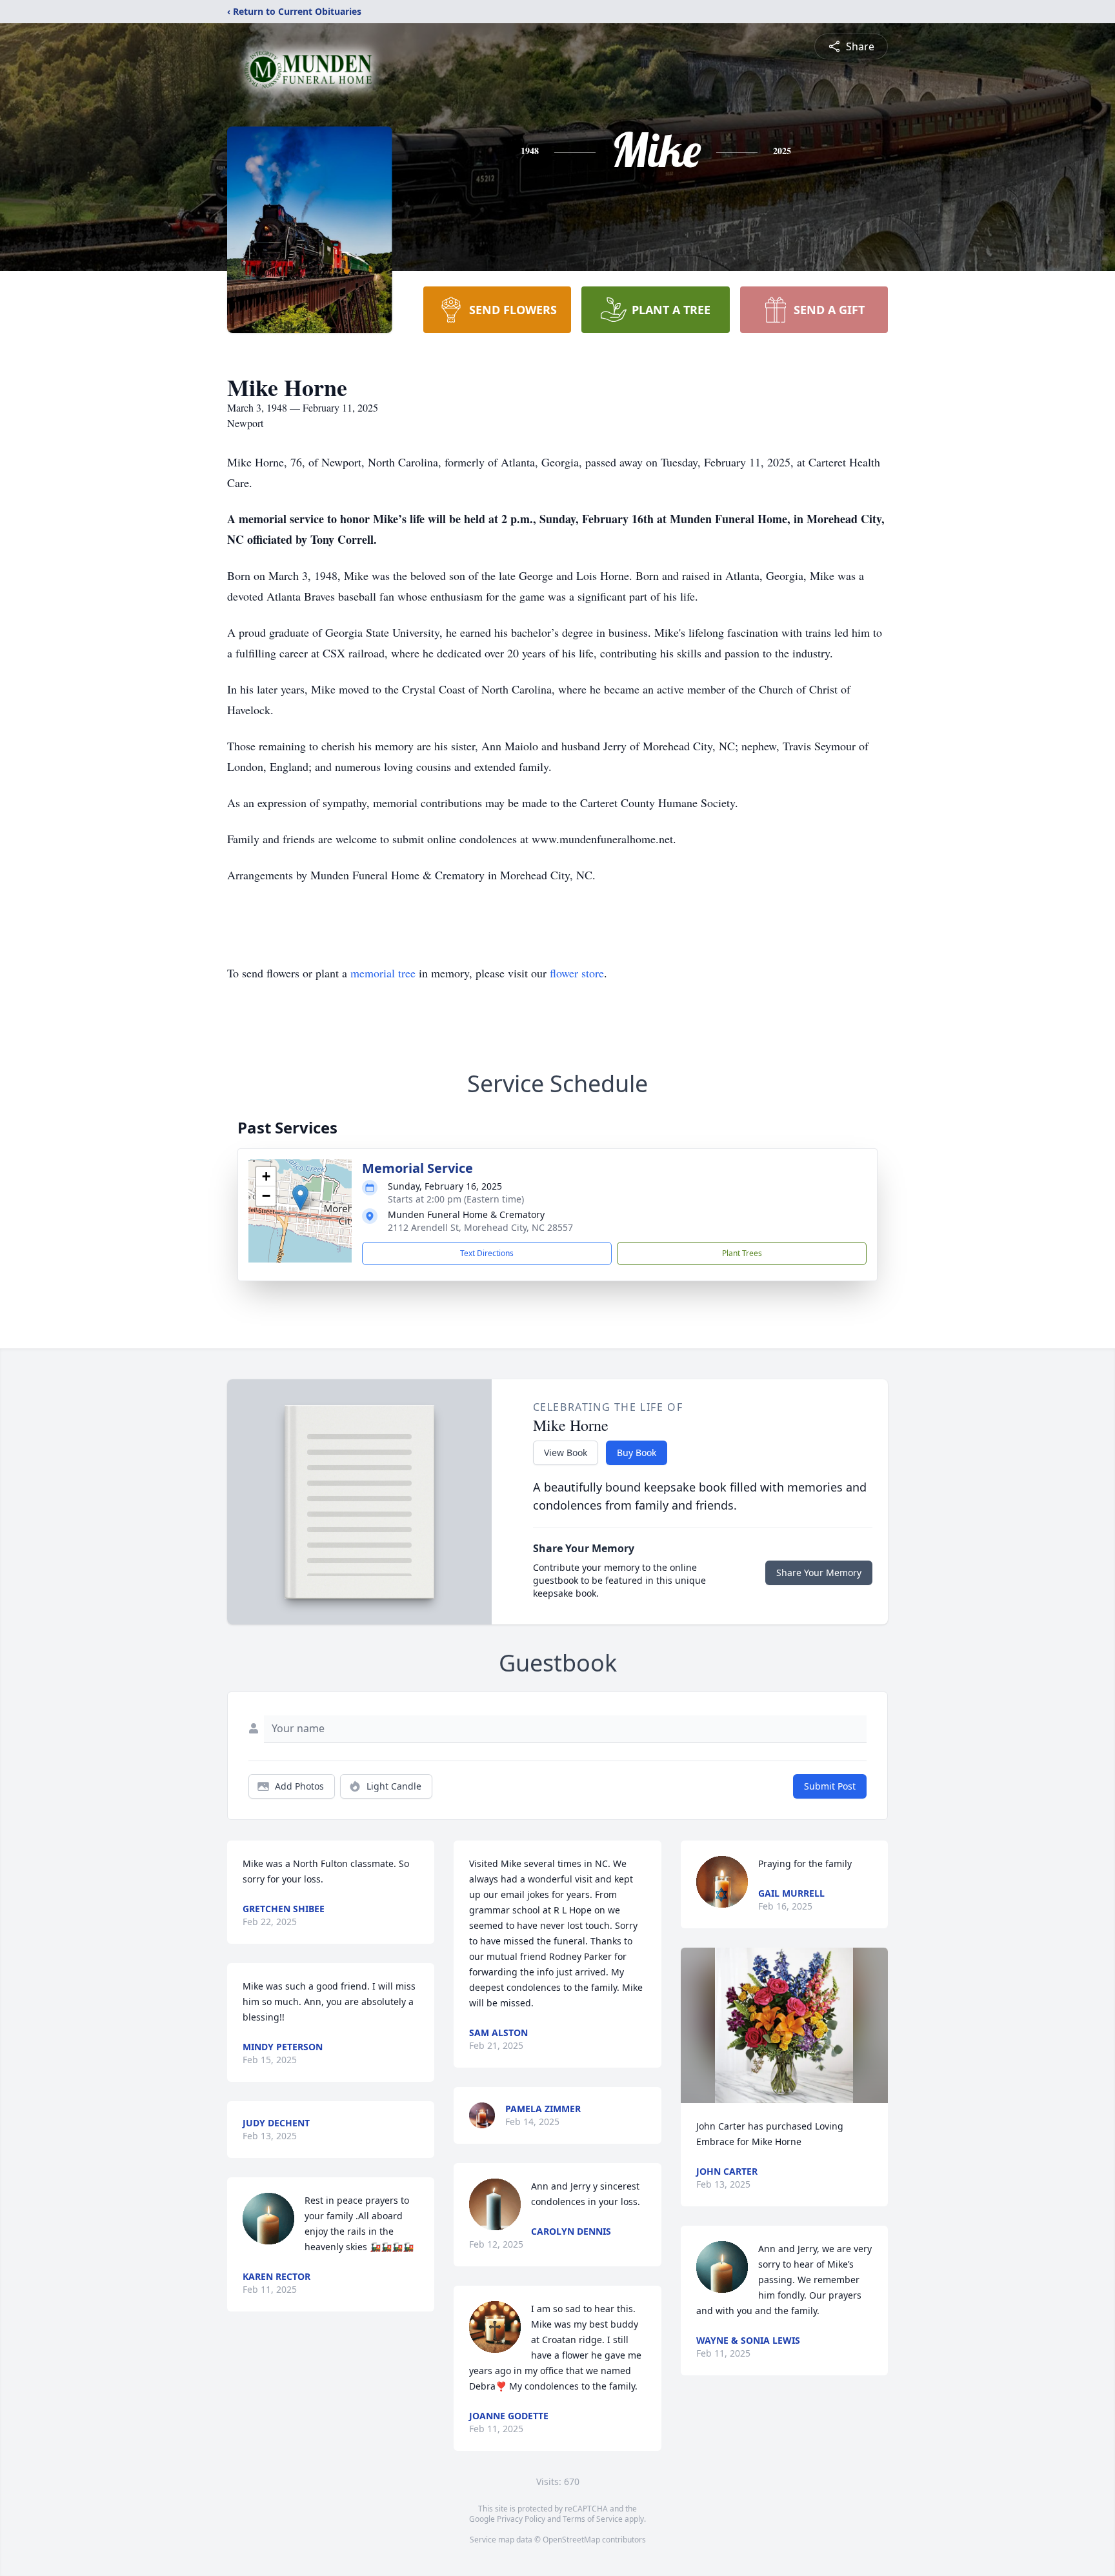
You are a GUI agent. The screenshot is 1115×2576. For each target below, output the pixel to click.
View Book (566, 1453)
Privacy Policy (521, 2519)
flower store (577, 973)
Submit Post (830, 1786)
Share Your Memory (819, 1573)
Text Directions (487, 1253)
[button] (300, 1198)
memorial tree (383, 973)
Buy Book (637, 1453)
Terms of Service (593, 2519)
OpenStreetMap (571, 2540)
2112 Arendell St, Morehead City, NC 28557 (480, 1227)
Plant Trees (742, 1253)
